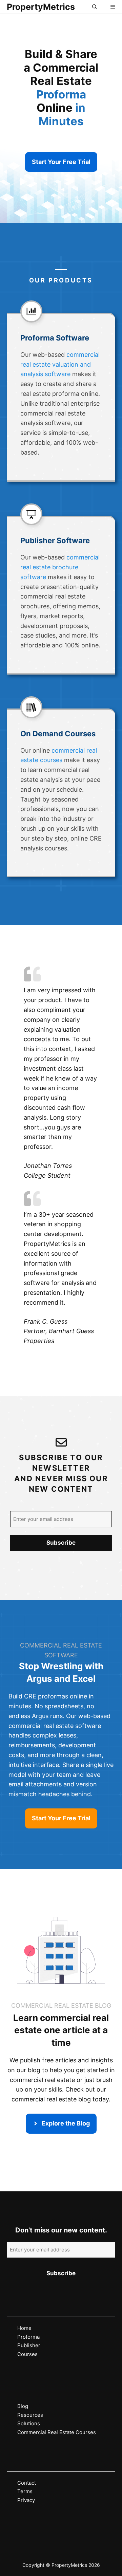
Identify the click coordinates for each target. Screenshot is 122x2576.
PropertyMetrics (41, 7)
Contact (27, 2483)
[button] (95, 7)
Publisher (29, 2345)
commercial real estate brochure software (60, 567)
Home (24, 2328)
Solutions (29, 2423)
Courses (27, 2354)
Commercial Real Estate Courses (57, 2432)
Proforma (28, 2337)
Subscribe (61, 1543)
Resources (30, 2415)
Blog (23, 2406)
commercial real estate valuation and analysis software (60, 364)
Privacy (26, 2500)
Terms (25, 2491)
